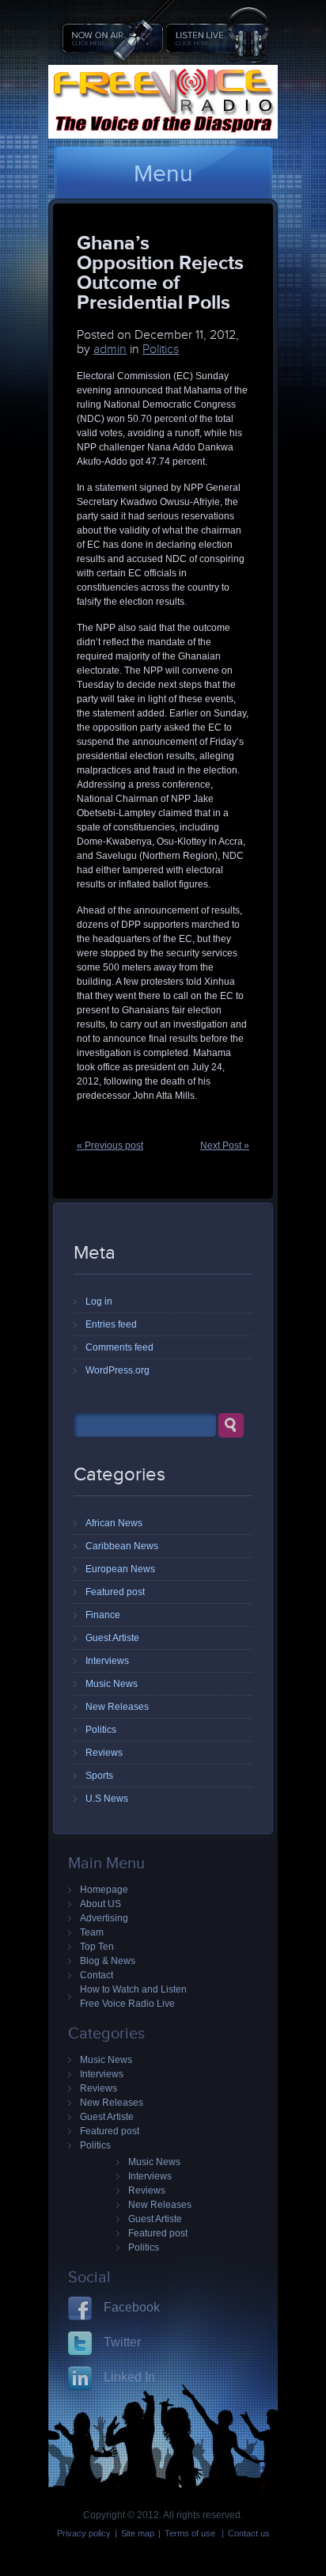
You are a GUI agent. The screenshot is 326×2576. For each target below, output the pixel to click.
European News (120, 1569)
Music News (112, 1684)
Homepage (104, 1890)
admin (110, 349)
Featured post (115, 1592)
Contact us (249, 2533)
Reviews (104, 1753)
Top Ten (97, 1947)
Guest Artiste (112, 1638)
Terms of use (191, 2533)
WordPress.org (118, 1370)
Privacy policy (84, 2533)
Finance (103, 1615)
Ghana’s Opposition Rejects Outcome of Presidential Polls (160, 272)
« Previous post (110, 1146)
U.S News (107, 1799)
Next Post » (225, 1146)
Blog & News (108, 1961)
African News (114, 1523)
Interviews (107, 1661)
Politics (161, 349)
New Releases (117, 1707)
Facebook (132, 2307)
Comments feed (119, 1347)
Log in (99, 1301)
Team (92, 1932)
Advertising (104, 1918)
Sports (99, 1776)
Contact (97, 1975)
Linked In (129, 2377)
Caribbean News (122, 1546)
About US (100, 1904)
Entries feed (111, 1324)
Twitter (122, 2342)
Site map (138, 2533)
